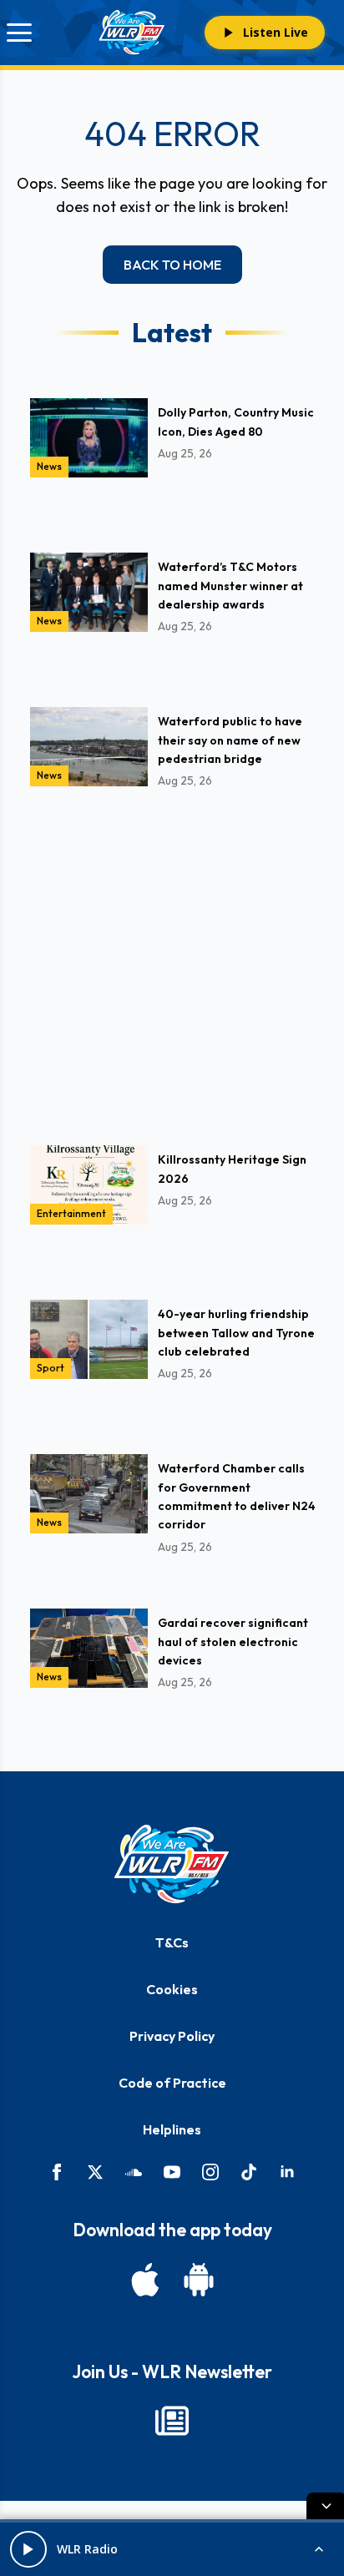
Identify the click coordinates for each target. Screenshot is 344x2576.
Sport (51, 1368)
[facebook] (57, 2172)
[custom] (134, 2172)
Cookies (172, 1989)
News (49, 466)
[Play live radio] (28, 2549)
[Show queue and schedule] (319, 2549)
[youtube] (172, 2172)
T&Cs (172, 1942)
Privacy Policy (172, 2036)
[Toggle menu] (19, 33)
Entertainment (71, 1213)
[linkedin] (287, 2172)
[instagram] (210, 2172)
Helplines (172, 2129)
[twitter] (95, 2172)
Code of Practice (172, 2083)
